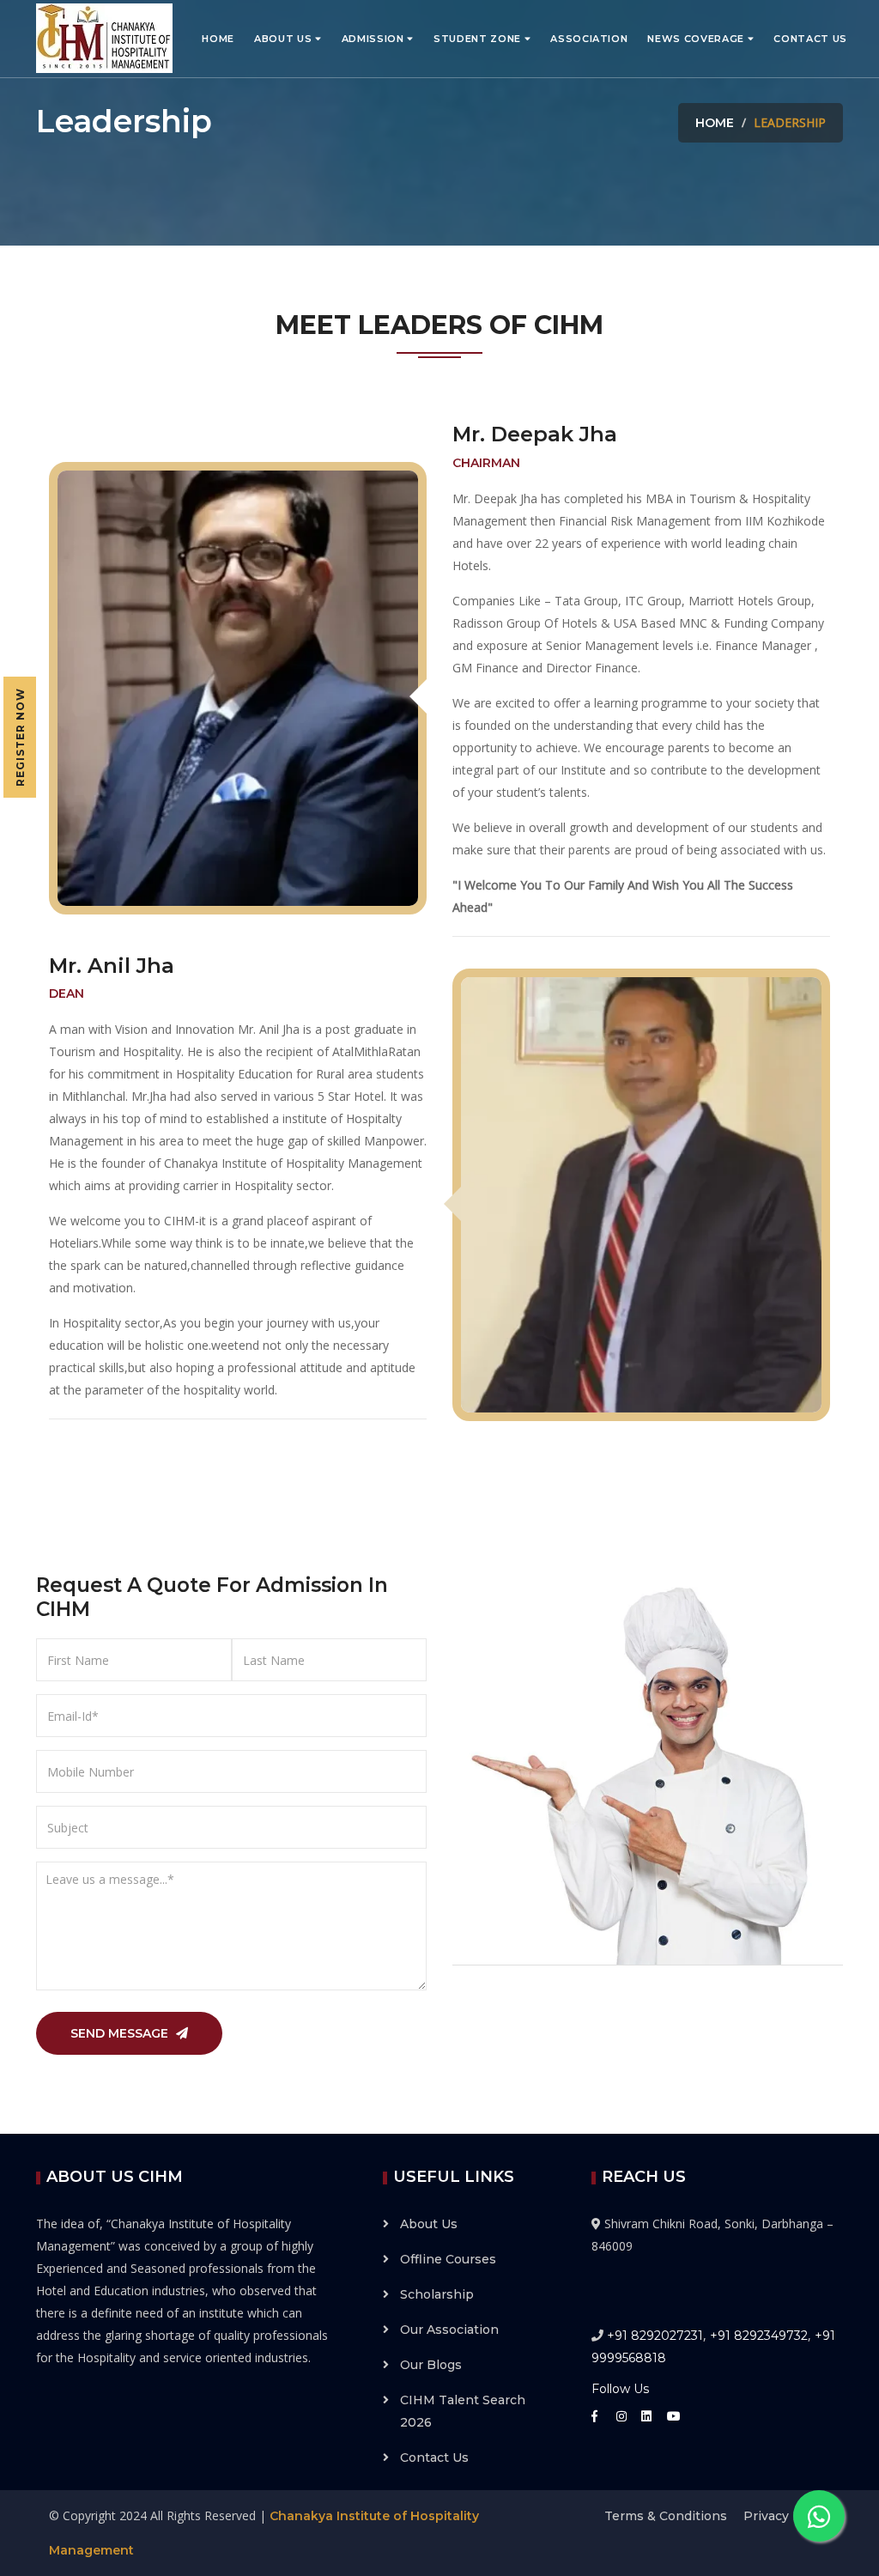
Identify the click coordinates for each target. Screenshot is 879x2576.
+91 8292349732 (759, 2336)
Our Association (449, 2330)
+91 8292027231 (655, 2336)
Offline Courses (448, 2259)
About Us (285, 39)
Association (589, 39)
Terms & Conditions (666, 2516)
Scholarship (437, 2294)
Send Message (121, 2033)
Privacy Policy (787, 2516)
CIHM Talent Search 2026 (463, 2411)
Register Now (20, 737)
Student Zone (479, 39)
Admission (375, 39)
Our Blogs (431, 2365)
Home (218, 39)
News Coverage (697, 39)
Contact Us (810, 39)
